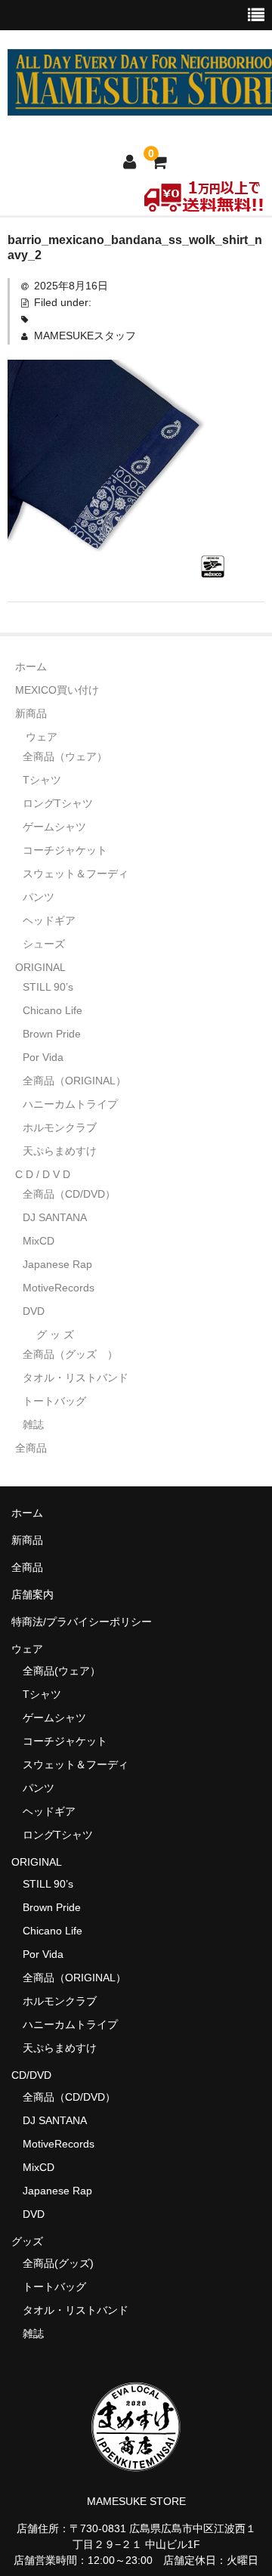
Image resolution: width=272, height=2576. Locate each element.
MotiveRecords (59, 1288)
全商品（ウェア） (70, 756)
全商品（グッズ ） (70, 1354)
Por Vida (43, 1057)
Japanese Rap (57, 1264)
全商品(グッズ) (58, 2263)
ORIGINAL (40, 967)
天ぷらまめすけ (60, 1151)
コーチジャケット (65, 850)
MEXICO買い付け (57, 690)
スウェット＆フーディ (76, 874)
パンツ (39, 897)
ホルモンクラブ (60, 1127)
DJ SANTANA (55, 1217)
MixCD (39, 1241)
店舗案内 (32, 1594)
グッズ (32, 2241)
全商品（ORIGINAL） (74, 1081)
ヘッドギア (49, 920)
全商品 (31, 1448)
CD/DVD (31, 2075)
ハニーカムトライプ (70, 1104)
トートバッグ (54, 1401)
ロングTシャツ (58, 803)
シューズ (44, 944)
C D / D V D (43, 1174)
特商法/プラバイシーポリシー (82, 1622)
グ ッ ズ (55, 1334)
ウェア (42, 737)
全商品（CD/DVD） (74, 1194)
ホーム (31, 666)
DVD (34, 1311)
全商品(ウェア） (62, 1671)
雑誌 (33, 1424)
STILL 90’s (48, 987)
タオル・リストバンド (76, 1378)
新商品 (31, 713)
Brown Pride (52, 1034)
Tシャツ (42, 780)
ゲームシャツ (54, 827)
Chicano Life (53, 1010)
